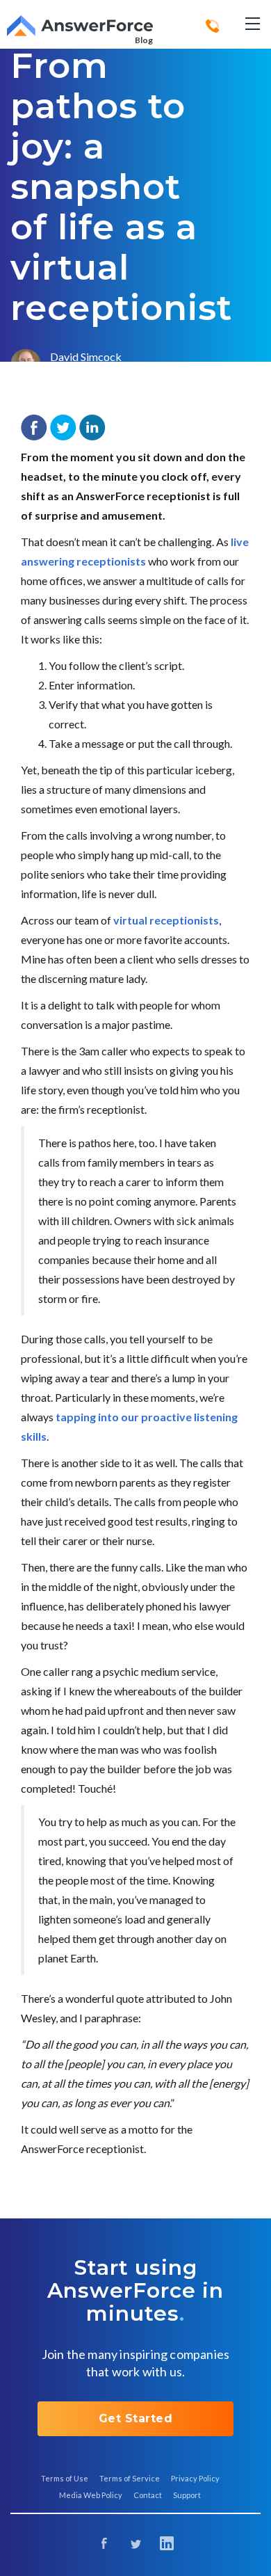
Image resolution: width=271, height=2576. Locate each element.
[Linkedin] (167, 2545)
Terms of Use (65, 2478)
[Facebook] (105, 2545)
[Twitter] (136, 2545)
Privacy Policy (195, 2478)
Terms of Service (130, 2478)
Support (187, 2495)
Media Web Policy (91, 2495)
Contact (148, 2495)
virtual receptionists (166, 920)
